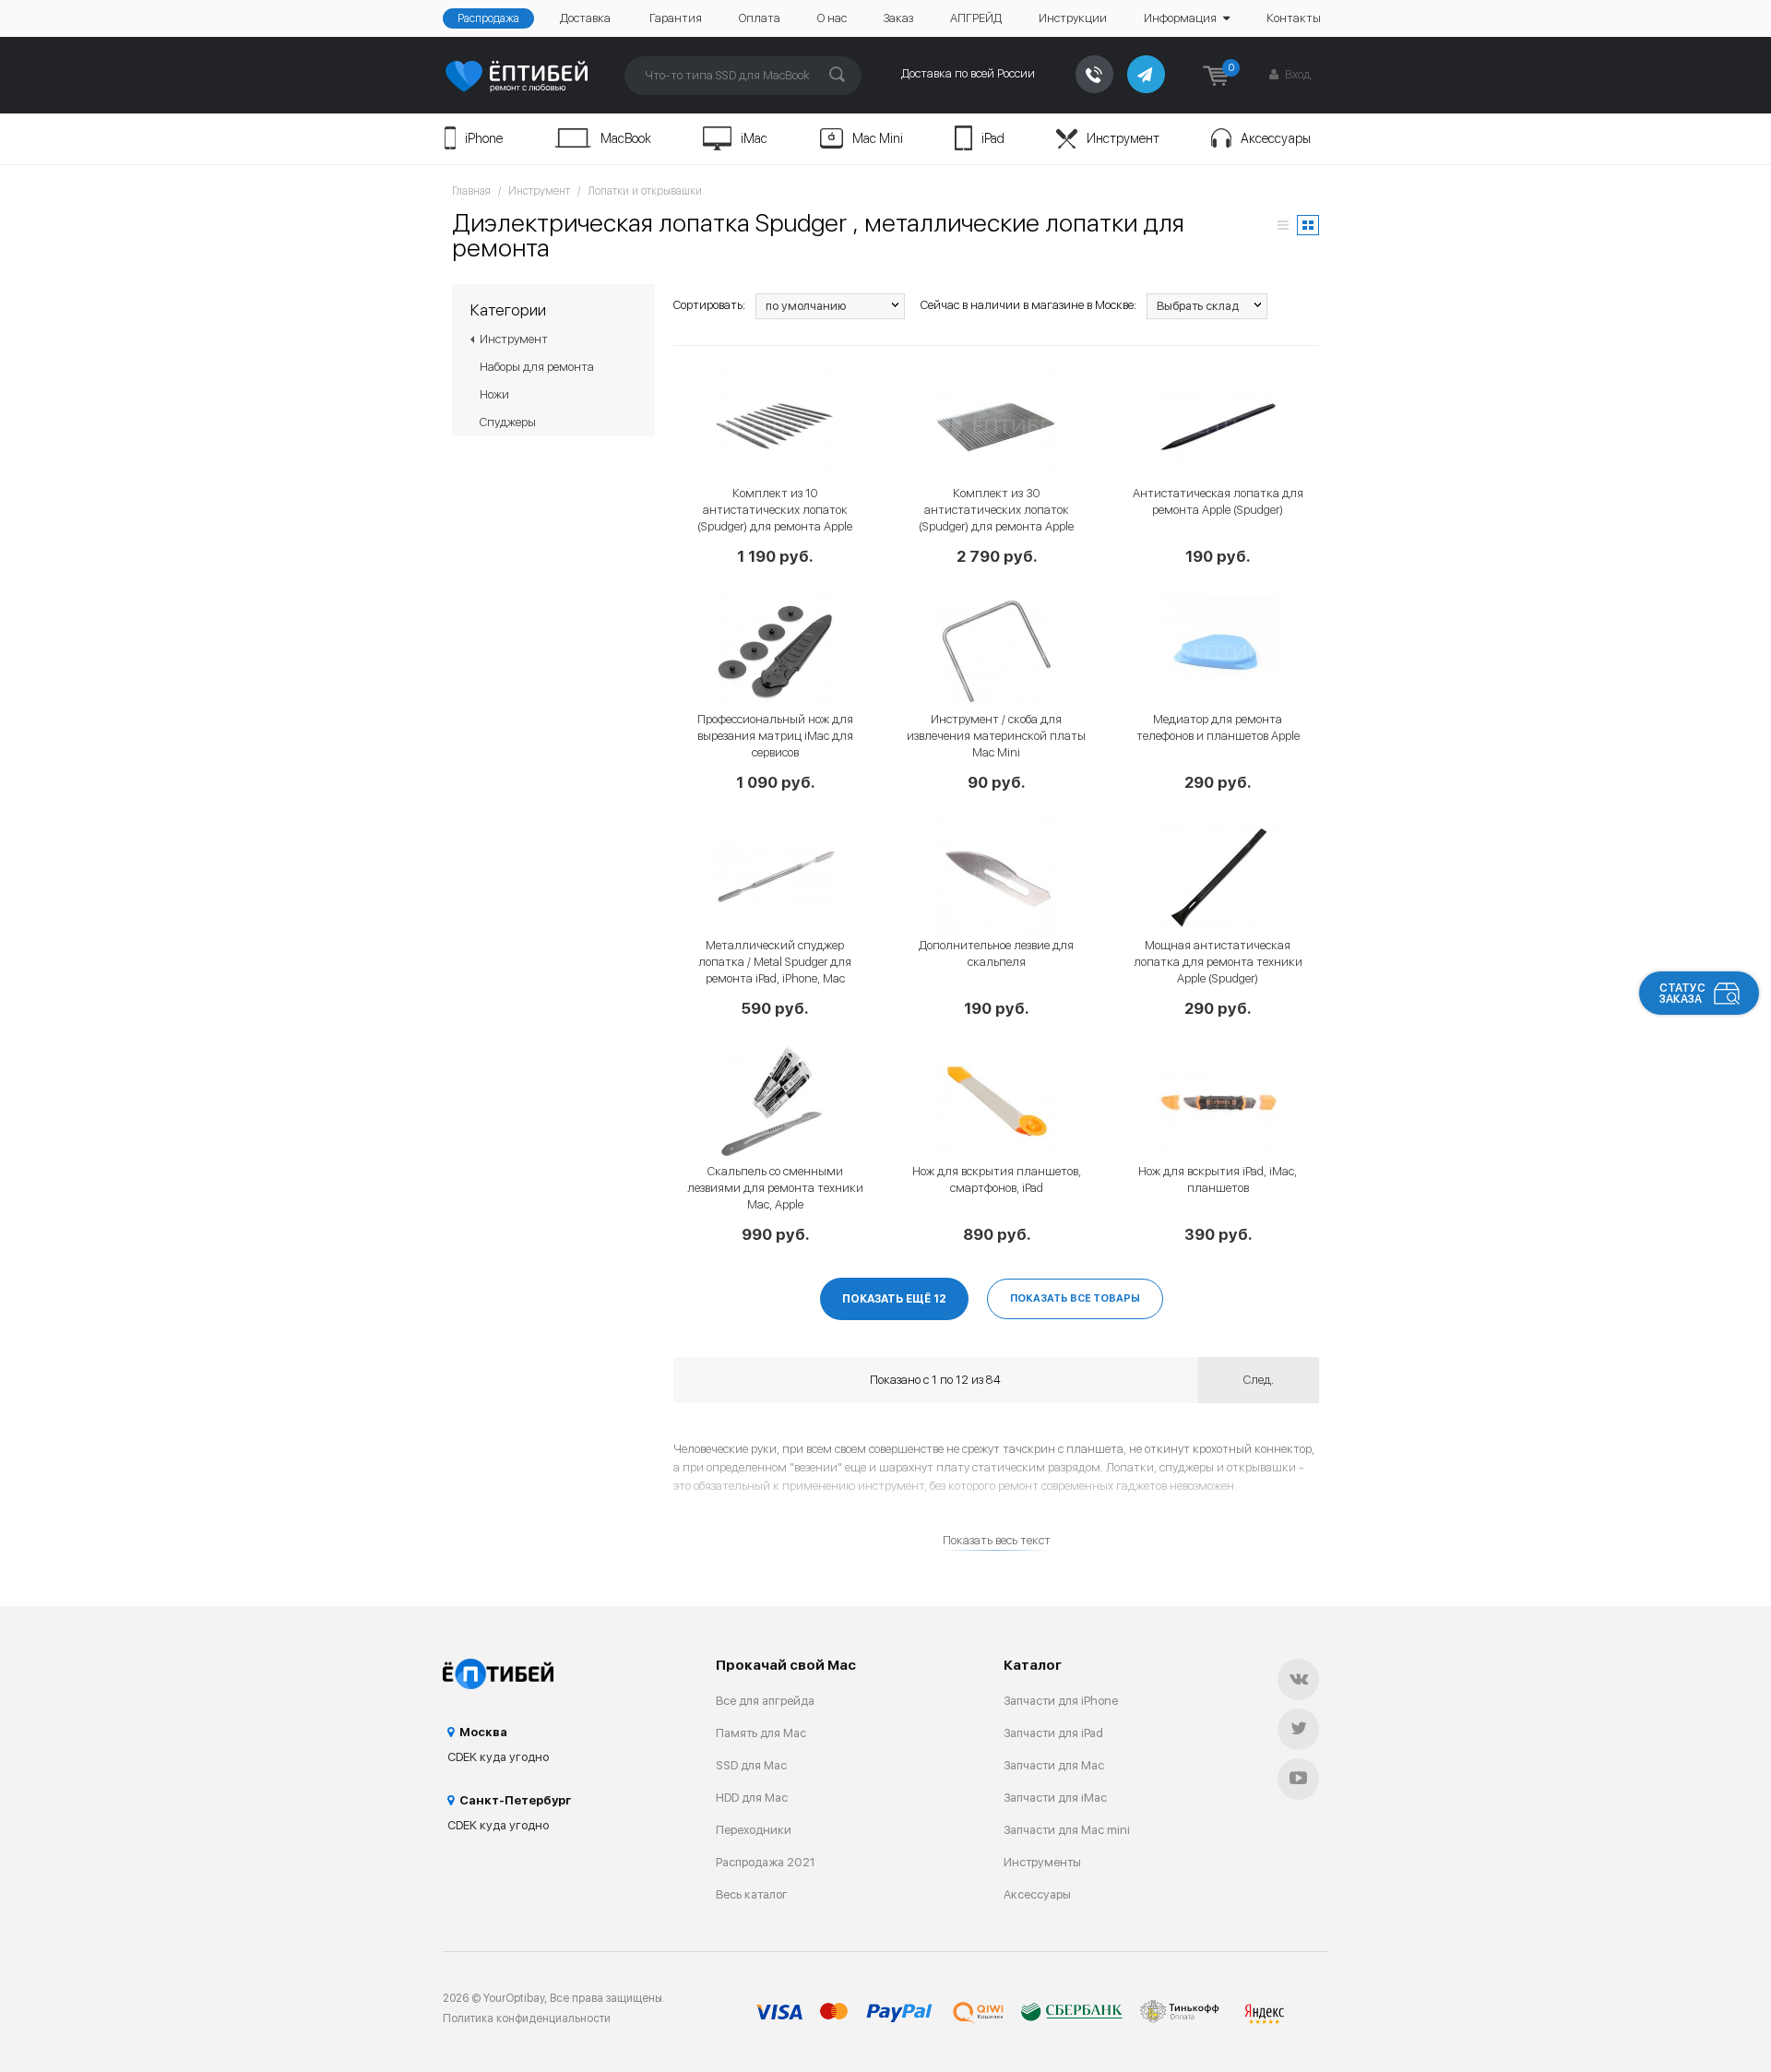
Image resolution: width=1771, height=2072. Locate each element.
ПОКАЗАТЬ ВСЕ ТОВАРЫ (1075, 1298)
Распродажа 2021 (766, 1862)
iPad (993, 138)
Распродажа (488, 18)
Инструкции (1073, 18)
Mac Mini (878, 138)
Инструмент (1123, 138)
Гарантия (676, 18)
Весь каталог (752, 1894)
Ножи (494, 394)
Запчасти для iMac (1055, 1798)
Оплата (760, 18)
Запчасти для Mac (1054, 1765)
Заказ (898, 18)
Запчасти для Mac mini (1067, 1830)
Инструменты (1042, 1862)
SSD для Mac (751, 1765)
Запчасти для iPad (1053, 1733)
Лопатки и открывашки (645, 191)
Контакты (1294, 18)
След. (1259, 1380)
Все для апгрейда (765, 1701)
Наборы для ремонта (537, 367)
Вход (1296, 74)
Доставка (585, 18)
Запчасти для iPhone (1061, 1701)
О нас (832, 18)
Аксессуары (1276, 138)
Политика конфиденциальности (527, 2018)
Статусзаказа (1682, 994)
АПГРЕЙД (976, 18)
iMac (754, 138)
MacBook (626, 138)
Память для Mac (761, 1733)
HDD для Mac (752, 1798)
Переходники (754, 1830)
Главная (471, 191)
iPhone (484, 138)
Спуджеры (508, 422)
